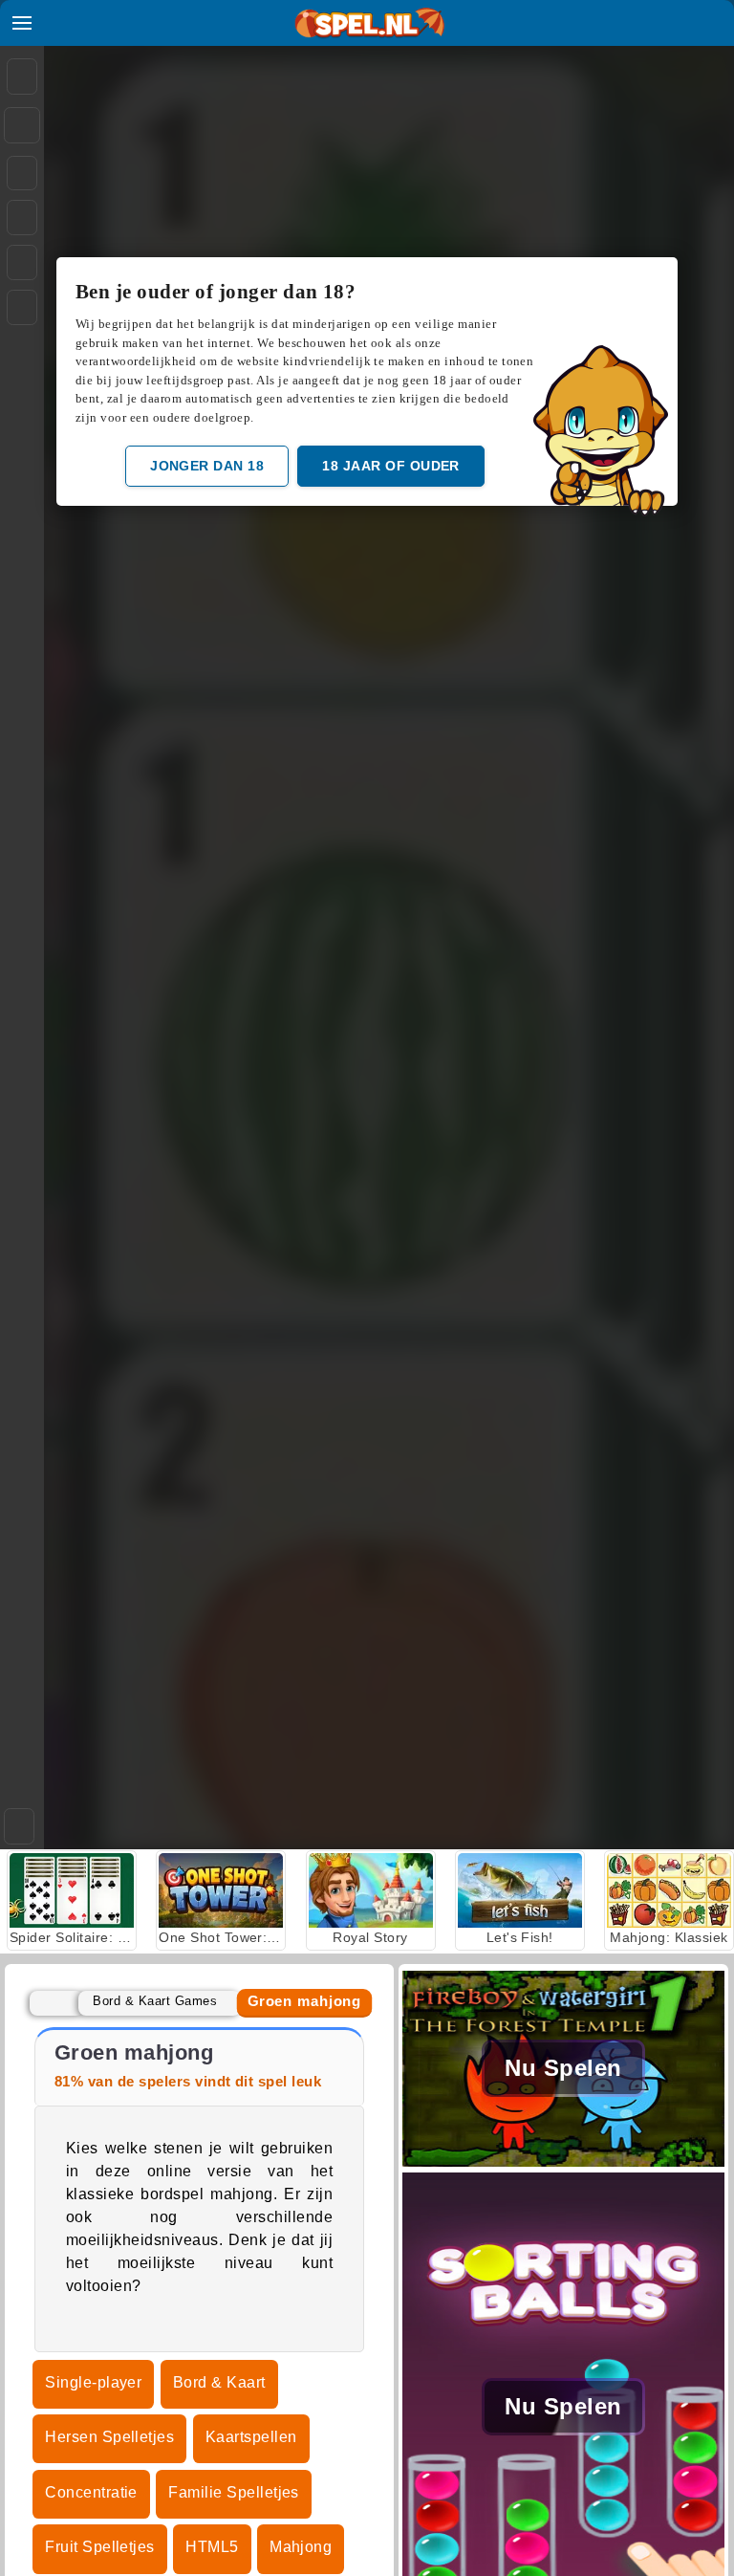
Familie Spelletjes (234, 2492)
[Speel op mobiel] (22, 307)
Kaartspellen (251, 2437)
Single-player (93, 2382)
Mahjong (301, 2547)
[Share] (22, 125)
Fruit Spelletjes (100, 2547)
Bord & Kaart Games (155, 2001)
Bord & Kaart (219, 2382)
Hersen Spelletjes (109, 2437)
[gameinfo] (22, 263)
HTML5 (212, 2547)
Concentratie (91, 2492)
